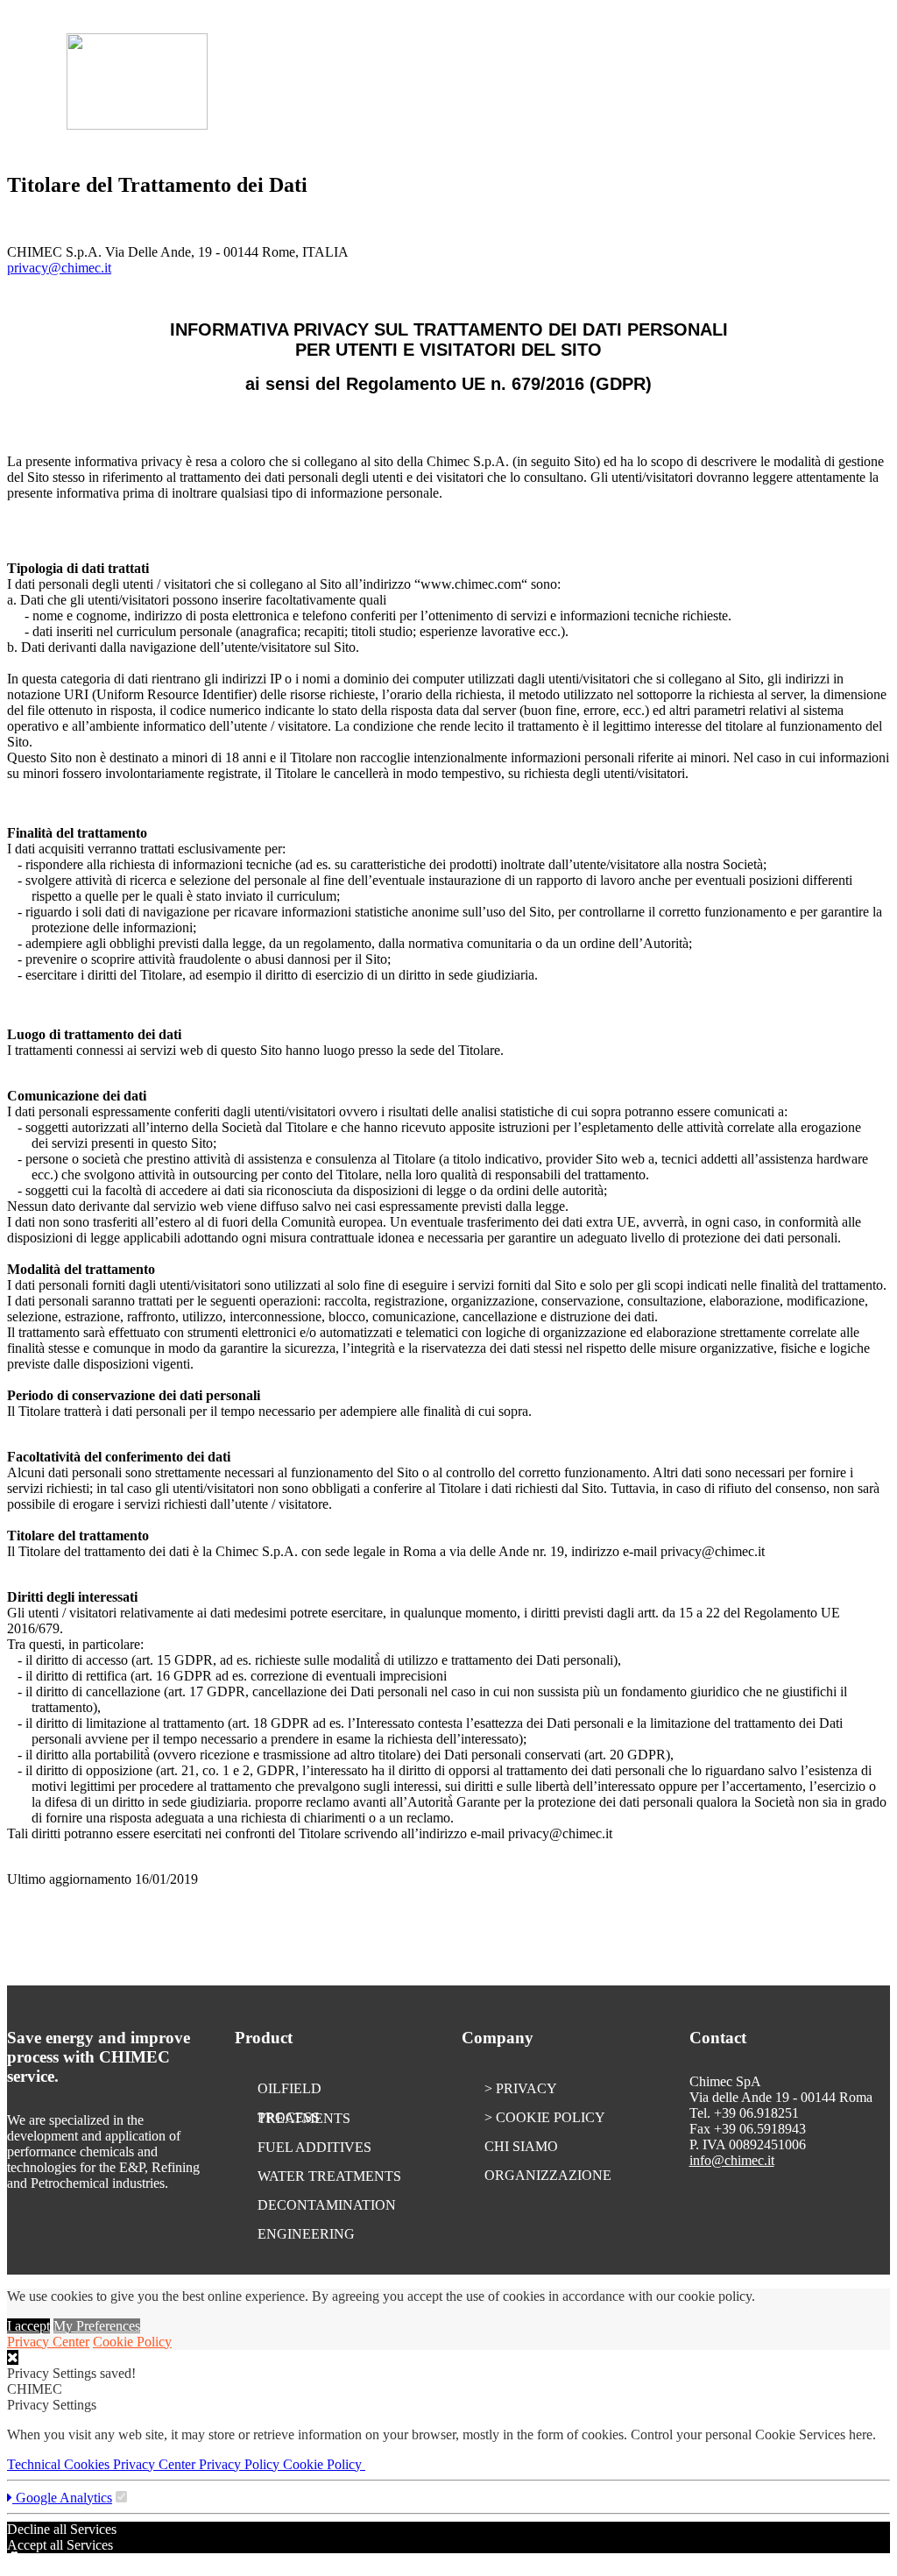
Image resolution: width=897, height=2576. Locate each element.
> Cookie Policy (545, 2117)
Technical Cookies (60, 2464)
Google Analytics (62, 2498)
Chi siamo (521, 2146)
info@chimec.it (732, 2160)
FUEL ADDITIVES (314, 2147)
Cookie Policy (132, 2342)
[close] (13, 2357)
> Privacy (521, 2088)
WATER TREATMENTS (329, 2176)
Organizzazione (548, 2175)
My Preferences (97, 2326)
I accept (28, 2326)
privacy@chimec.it (59, 268)
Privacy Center (48, 2342)
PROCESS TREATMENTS (304, 2118)
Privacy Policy (241, 2464)
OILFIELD (290, 2088)
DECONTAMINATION (327, 2205)
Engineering (306, 2234)
